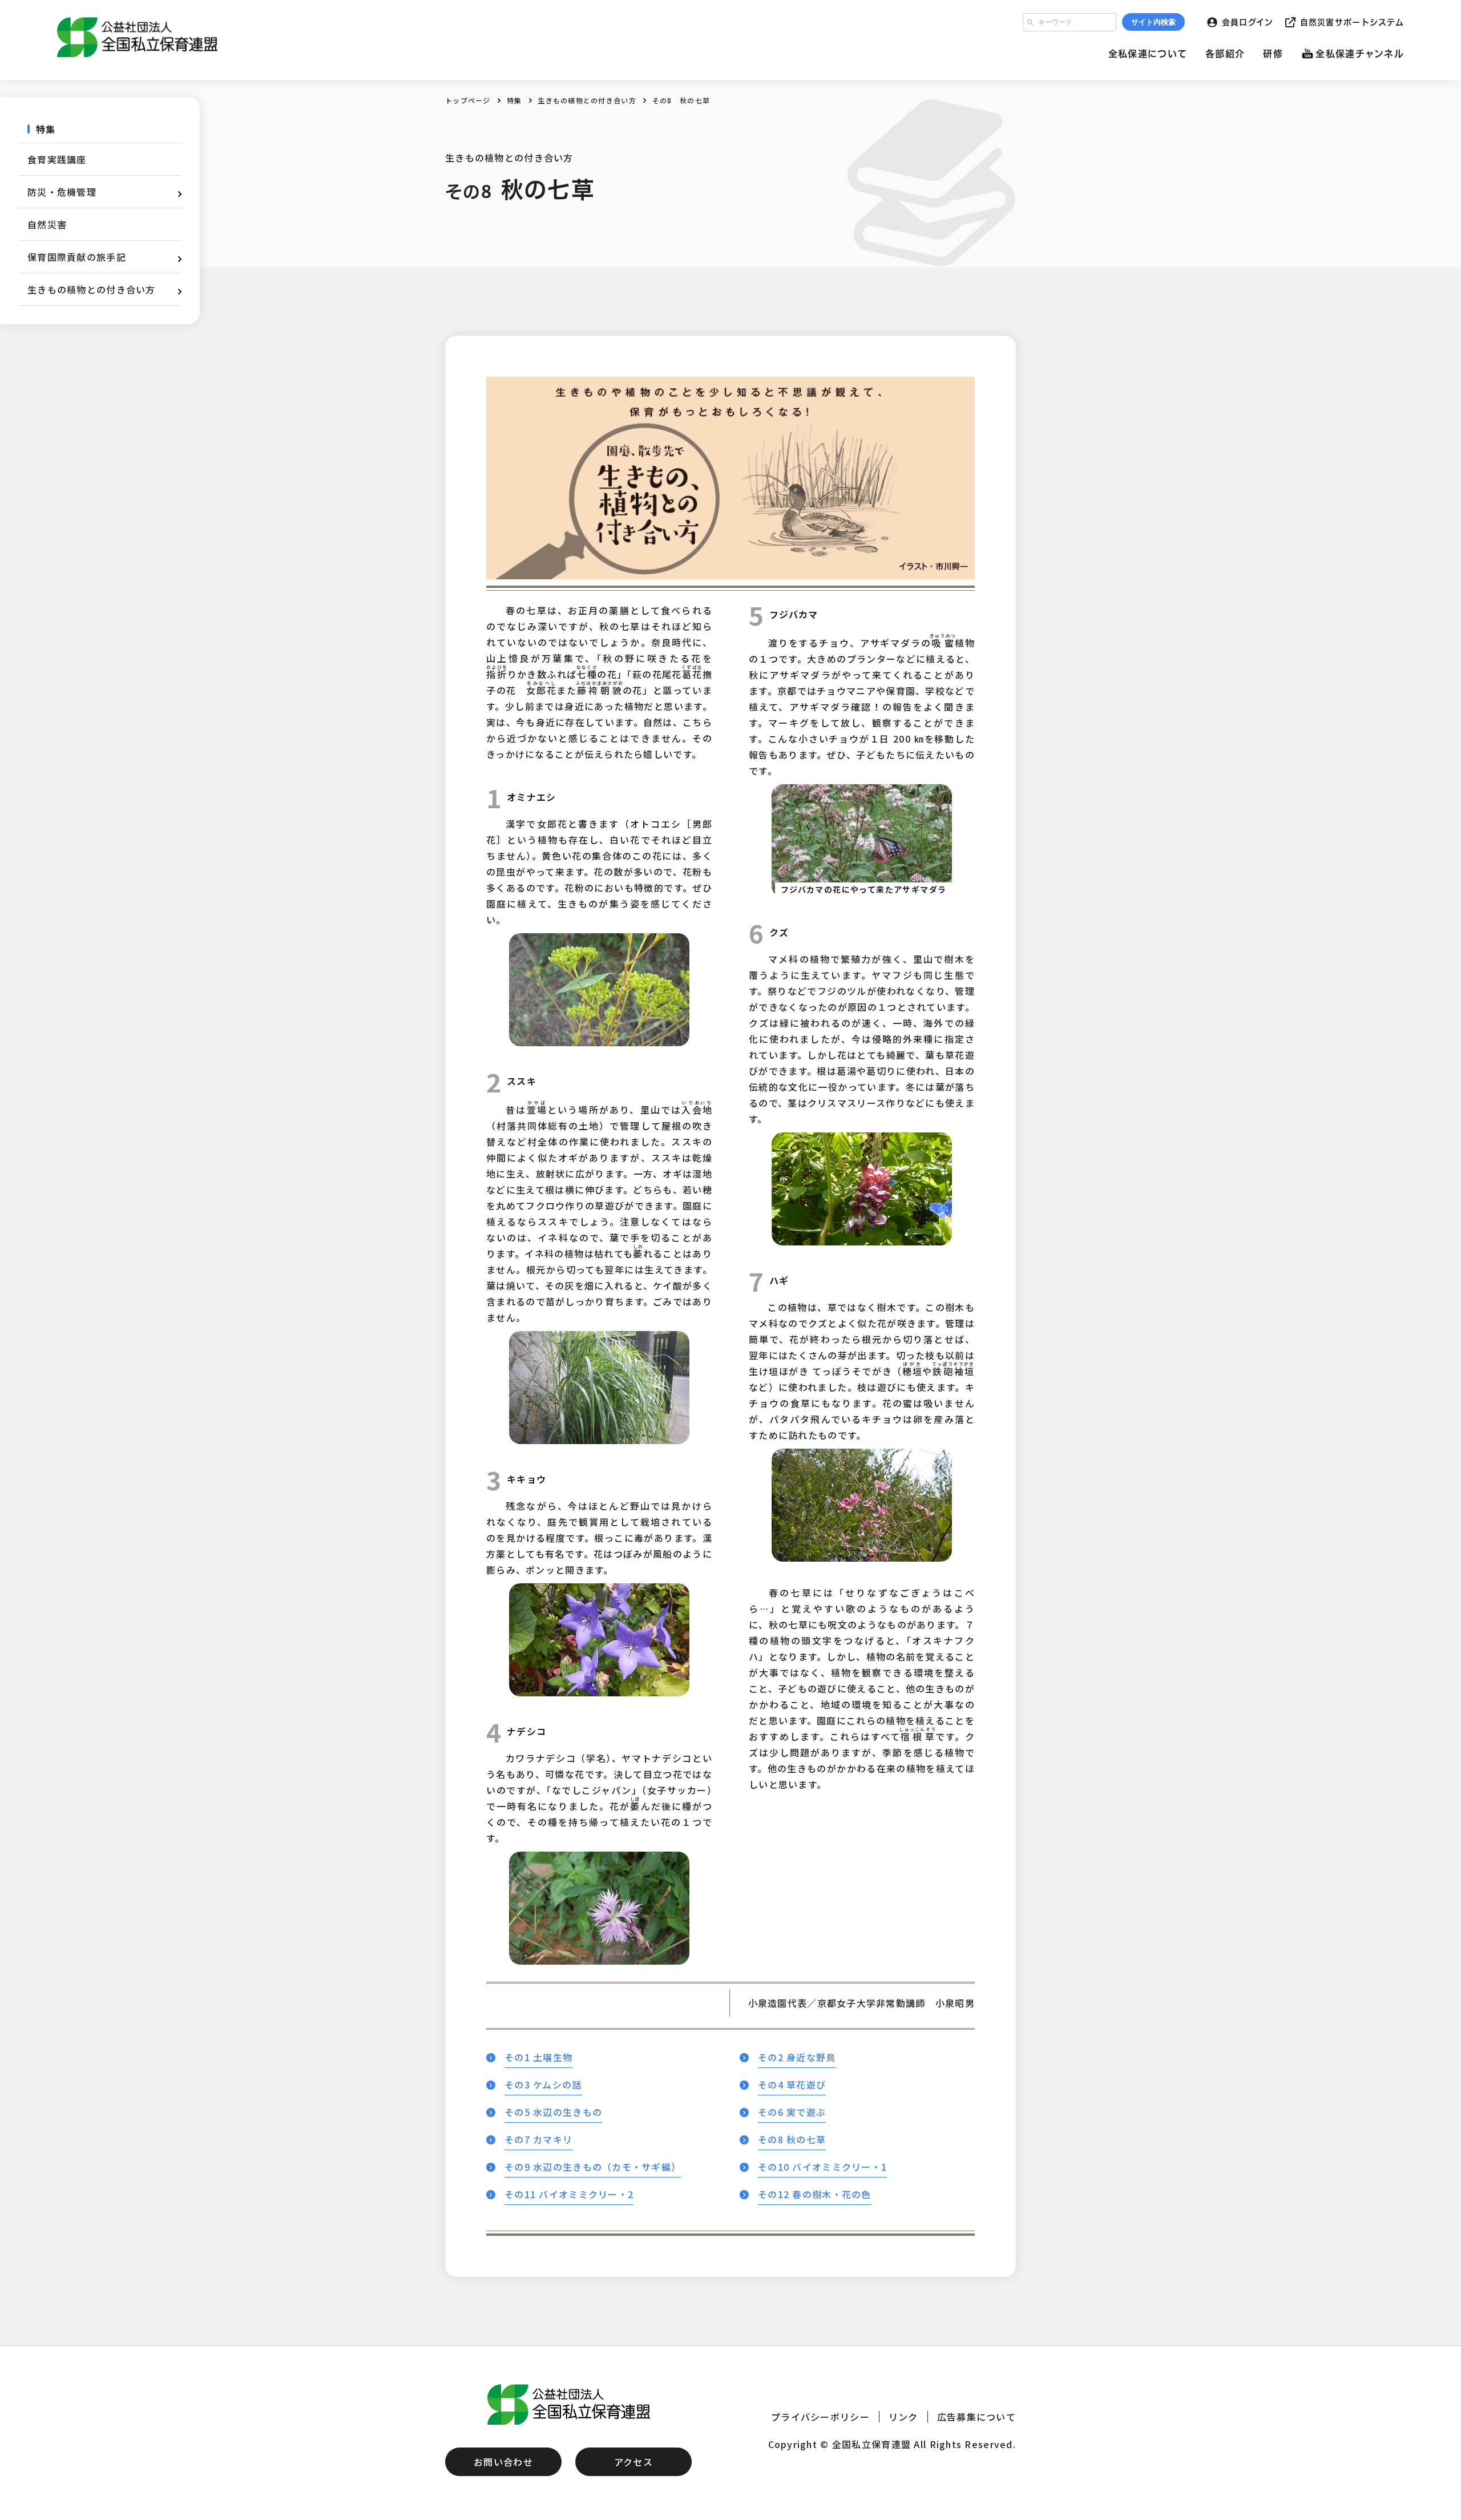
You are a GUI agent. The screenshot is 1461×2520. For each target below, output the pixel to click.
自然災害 (47, 224)
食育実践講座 (57, 159)
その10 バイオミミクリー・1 (822, 2167)
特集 (514, 100)
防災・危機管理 (62, 192)
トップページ (468, 100)
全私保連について (1148, 54)
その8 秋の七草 (792, 2139)
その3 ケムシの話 (543, 2084)
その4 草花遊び (792, 2084)
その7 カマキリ (538, 2139)
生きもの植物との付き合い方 (587, 100)
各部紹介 (1225, 54)
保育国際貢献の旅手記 (77, 257)
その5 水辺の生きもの (553, 2112)
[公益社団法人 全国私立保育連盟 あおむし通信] (140, 37)
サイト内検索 (1153, 22)
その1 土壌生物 (538, 2057)
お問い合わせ (503, 2462)
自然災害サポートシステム (1352, 22)
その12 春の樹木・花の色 (815, 2194)
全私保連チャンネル (1360, 54)
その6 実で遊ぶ (792, 2112)
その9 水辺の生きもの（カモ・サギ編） (593, 2167)
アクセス (633, 2462)
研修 (1273, 54)
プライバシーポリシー (820, 2417)
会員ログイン (1248, 22)
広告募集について (976, 2417)
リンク (903, 2417)
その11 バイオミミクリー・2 (569, 2194)
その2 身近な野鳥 (797, 2057)
